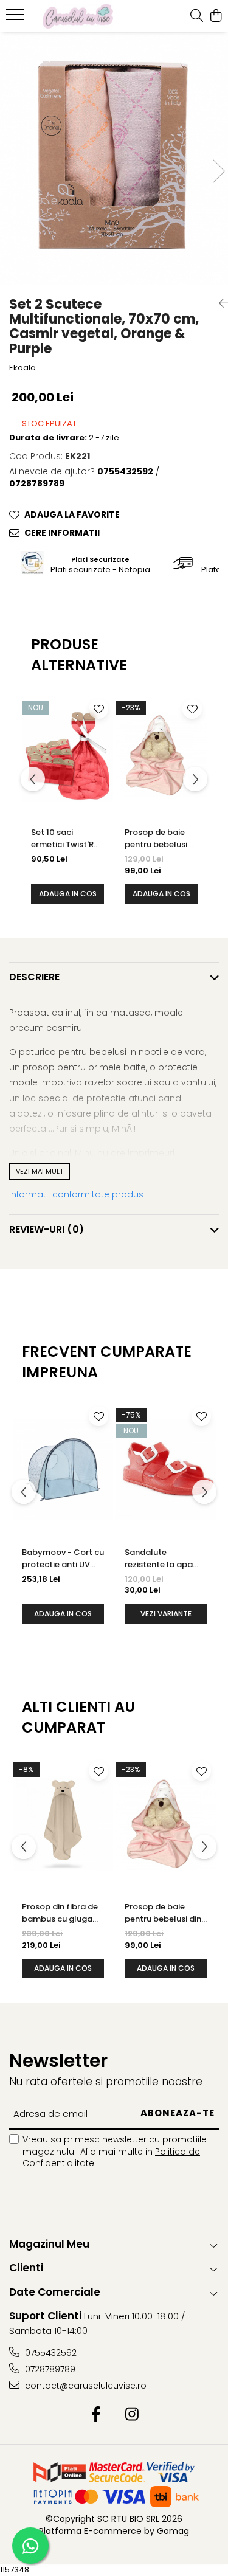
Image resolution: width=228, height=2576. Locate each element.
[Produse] (17, 18)
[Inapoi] (219, 303)
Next (218, 171)
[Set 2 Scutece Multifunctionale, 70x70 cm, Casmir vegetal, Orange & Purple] (114, 159)
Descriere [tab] (34, 977)
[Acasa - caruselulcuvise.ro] (78, 16)
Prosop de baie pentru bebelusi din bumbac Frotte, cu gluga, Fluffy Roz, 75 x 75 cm (160, 839)
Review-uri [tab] (47, 1229)
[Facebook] (96, 2415)
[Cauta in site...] (197, 16)
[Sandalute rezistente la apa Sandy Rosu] (166, 1470)
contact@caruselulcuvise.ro (85, 2386)
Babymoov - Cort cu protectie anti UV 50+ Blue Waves (63, 1559)
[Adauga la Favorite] (98, 709)
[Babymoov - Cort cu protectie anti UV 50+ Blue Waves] (63, 1470)
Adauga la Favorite (72, 514)
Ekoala (22, 368)
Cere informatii (62, 533)
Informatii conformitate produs (76, 1194)
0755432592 (50, 2353)
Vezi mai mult (40, 1171)
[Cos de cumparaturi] (216, 16)
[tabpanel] (114, 159)
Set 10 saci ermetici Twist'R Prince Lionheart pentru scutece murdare (63, 839)
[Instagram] (132, 2415)
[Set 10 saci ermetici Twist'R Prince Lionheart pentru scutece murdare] (67, 756)
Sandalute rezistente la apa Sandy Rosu (159, 1559)
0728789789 (49, 2369)
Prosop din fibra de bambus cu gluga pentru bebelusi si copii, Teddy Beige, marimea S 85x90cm (63, 1913)
